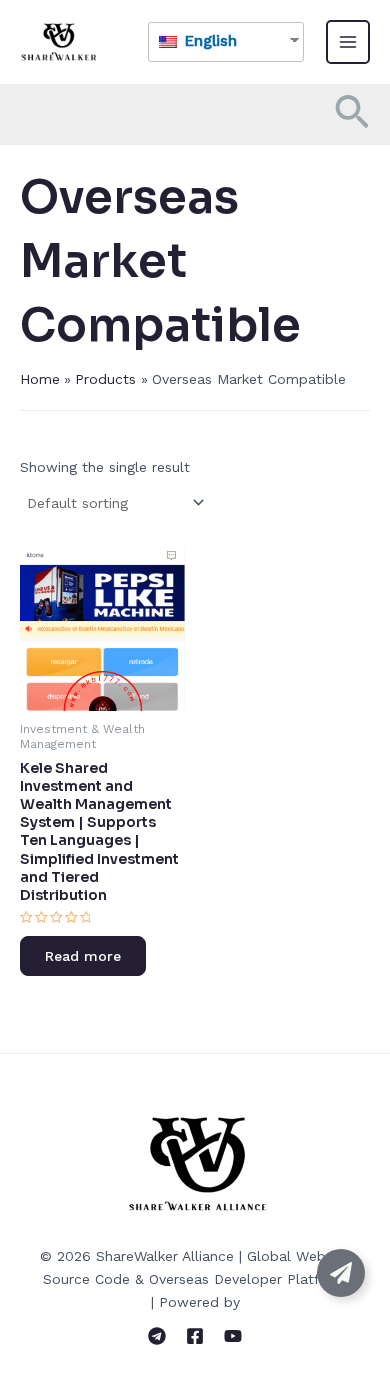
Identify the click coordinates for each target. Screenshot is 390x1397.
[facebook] (195, 1336)
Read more (83, 956)
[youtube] (233, 1336)
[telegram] (157, 1336)
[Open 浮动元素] (341, 1273)
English (208, 41)
